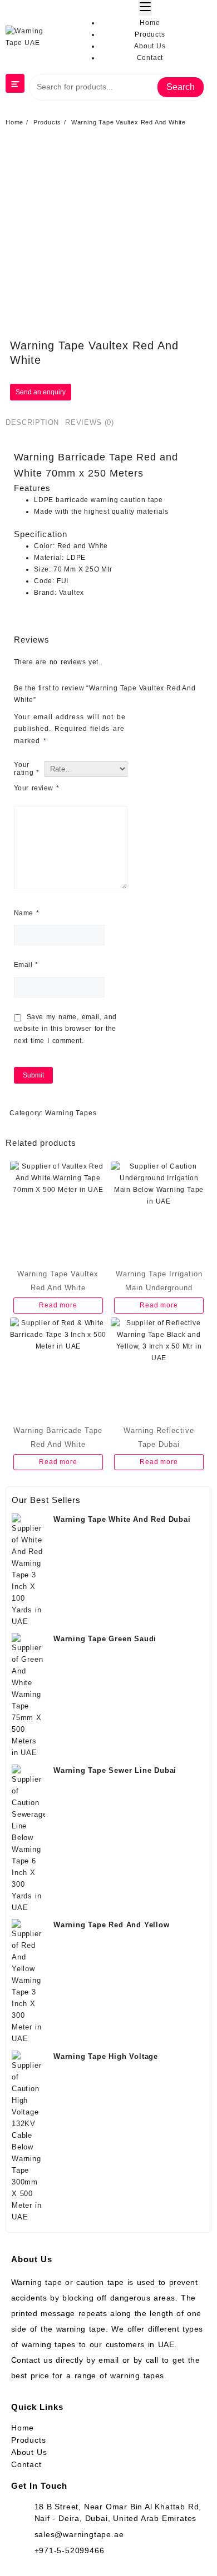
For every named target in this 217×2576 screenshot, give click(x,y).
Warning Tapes (71, 1113)
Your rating (26, 769)
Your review (36, 788)
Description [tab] (32, 422)
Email (26, 965)
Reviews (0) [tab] (89, 422)
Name (26, 913)
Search (181, 87)
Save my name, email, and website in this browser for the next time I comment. (65, 1029)
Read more (58, 1305)
